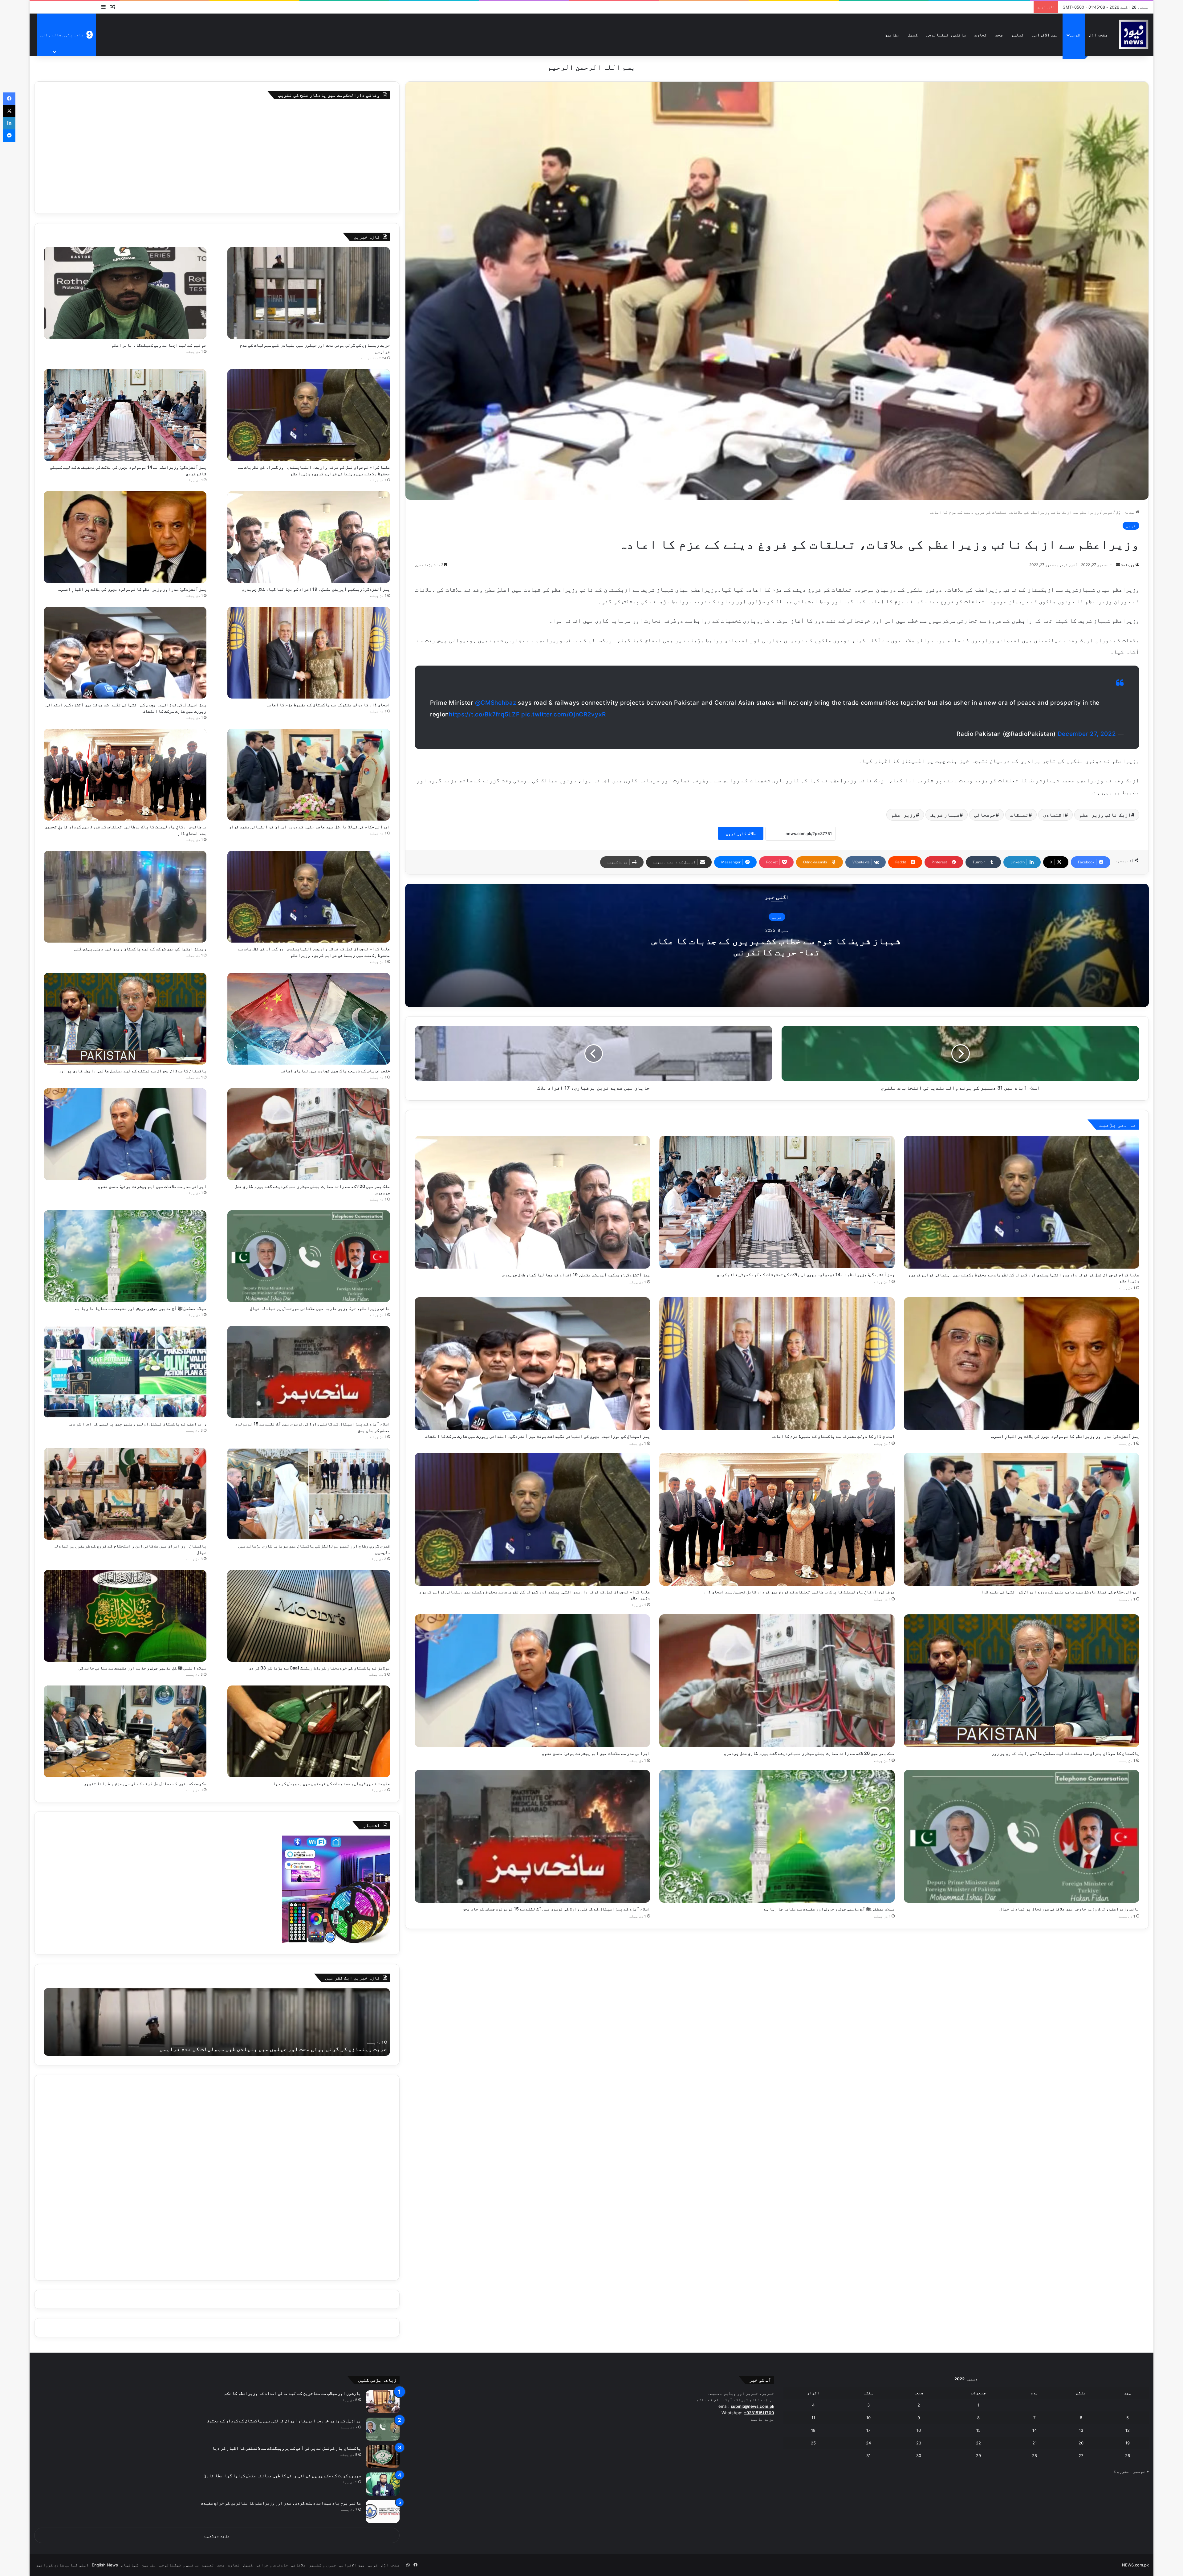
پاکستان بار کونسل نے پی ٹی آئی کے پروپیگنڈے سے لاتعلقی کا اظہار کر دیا (287, 2448)
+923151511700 (759, 2413)
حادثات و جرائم (272, 2565)
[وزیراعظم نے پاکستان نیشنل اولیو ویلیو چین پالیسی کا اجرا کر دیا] (125, 1372)
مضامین (892, 35)
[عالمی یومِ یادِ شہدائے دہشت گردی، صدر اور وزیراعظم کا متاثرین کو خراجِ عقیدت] (383, 2511)
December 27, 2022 (1087, 734)
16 (919, 2430)
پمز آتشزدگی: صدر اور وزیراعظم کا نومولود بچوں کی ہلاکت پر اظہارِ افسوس (1065, 1436)
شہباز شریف (945, 815)
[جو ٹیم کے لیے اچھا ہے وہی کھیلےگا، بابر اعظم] (125, 293)
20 (1081, 2443)
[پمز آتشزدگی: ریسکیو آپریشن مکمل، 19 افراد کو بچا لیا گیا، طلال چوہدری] (532, 1202)
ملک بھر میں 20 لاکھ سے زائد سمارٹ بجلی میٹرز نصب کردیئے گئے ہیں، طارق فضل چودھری (809, 1753)
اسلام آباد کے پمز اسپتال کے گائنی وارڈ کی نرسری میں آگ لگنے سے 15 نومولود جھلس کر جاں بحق (556, 1909)
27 (1081, 2456)
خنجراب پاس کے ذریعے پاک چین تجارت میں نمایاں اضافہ (335, 1071)
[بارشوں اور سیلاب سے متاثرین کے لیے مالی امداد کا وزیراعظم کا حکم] (383, 2402)
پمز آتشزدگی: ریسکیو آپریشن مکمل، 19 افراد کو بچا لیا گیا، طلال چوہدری (576, 1275)
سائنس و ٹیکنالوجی (946, 35)
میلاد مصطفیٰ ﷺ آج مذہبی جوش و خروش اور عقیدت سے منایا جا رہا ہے (829, 1909)
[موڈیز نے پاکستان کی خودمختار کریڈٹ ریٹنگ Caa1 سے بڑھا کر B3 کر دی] (309, 1616)
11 (813, 2418)
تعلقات (1019, 815)
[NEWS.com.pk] (1133, 35)
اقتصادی (1054, 815)
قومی (1075, 35)
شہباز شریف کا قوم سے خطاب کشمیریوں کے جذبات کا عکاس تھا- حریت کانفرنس (777, 946)
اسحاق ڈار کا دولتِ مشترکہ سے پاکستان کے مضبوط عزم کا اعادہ (833, 1436)
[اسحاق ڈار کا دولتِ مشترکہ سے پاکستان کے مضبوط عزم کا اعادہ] (777, 1364)
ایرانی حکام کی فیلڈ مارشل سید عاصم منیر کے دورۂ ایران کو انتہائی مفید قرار (1059, 1592)
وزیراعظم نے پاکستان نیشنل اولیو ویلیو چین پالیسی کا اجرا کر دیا (137, 1424)
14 (1035, 2430)
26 (1128, 2456)
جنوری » (1122, 2471)
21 (1035, 2443)
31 (868, 2456)
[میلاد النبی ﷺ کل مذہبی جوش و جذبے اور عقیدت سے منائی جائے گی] (125, 1616)
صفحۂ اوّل (1098, 35)
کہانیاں (130, 2565)
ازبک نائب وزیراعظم (1105, 815)
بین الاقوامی (1045, 35)
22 (978, 2443)
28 (1035, 2456)
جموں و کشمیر (323, 2565)
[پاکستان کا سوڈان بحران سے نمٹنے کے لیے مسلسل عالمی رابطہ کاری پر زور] (1022, 1681)
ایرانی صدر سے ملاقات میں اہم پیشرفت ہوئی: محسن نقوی (596, 1753)
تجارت (981, 35)
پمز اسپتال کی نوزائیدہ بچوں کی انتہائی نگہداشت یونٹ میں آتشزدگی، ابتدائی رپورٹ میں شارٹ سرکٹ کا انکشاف (537, 1436)
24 (868, 2443)
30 (919, 2456)
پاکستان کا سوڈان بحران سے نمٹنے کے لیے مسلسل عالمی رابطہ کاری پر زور (1065, 1753)
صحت (999, 35)
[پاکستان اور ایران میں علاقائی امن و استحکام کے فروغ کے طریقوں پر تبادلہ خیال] (125, 1494)
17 (868, 2430)
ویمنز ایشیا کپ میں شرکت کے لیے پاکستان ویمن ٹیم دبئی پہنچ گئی (140, 949)
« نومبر (1141, 2471)
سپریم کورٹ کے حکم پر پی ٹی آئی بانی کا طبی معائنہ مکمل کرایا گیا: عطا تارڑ (283, 2475)
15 (978, 2430)
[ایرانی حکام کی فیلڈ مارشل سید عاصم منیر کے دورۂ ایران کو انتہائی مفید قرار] (1022, 1519)
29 (978, 2456)
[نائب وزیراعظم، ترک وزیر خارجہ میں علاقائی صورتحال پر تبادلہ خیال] (1022, 1836)
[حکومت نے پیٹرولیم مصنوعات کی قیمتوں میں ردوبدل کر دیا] (309, 1731)
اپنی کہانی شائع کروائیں (62, 2565)
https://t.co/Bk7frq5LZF (484, 714)
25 (813, 2443)
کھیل (913, 35)
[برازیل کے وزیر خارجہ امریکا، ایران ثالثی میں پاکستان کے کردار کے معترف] (383, 2429)
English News (105, 2565)
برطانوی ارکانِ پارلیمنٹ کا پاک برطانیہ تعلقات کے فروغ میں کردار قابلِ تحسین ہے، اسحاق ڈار (799, 1592)
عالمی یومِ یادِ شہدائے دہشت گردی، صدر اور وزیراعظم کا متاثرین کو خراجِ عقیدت (281, 2503)
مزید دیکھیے (217, 2536)
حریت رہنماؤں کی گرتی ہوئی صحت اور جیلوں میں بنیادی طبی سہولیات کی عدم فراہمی (273, 2049)
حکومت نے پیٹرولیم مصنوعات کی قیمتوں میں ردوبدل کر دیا (331, 1783)
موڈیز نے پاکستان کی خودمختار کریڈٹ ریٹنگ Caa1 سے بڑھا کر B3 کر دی (319, 1668)
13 (1081, 2430)
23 (919, 2443)
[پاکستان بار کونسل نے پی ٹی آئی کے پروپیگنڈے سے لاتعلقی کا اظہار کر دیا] (383, 2457)
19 (1128, 2443)
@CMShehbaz (496, 703)
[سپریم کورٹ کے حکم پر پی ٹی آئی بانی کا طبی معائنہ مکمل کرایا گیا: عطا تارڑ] (383, 2484)
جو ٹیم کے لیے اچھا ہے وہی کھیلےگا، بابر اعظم (159, 345)
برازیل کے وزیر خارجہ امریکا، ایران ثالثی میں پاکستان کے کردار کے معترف (284, 2421)
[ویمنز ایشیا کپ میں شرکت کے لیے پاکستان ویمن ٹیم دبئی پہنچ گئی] (125, 897)
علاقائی (299, 2565)
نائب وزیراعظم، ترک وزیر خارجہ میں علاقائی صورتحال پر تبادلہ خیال (1069, 1909)
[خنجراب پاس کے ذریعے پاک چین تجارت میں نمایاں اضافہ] (309, 1019)
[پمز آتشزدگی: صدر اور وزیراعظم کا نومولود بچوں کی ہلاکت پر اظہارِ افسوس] (1022, 1364)
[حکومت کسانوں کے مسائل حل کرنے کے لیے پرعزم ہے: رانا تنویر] (125, 1731)
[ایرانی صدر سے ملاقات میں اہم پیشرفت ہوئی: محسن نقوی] (532, 1681)
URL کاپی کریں (741, 833)
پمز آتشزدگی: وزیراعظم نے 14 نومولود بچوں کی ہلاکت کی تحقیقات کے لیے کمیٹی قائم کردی (806, 1274)
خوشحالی (985, 815)
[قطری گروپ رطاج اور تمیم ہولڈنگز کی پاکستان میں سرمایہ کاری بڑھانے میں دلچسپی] (309, 1494)
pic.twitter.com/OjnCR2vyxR (563, 714)
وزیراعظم (904, 815)
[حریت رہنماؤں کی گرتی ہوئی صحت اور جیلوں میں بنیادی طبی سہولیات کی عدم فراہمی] (309, 293)
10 (868, 2418)
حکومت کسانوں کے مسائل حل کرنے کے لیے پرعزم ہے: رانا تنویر (145, 1783)
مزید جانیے (762, 2419)
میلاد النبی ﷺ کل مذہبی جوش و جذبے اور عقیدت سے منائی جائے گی (142, 1668)
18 (813, 2430)
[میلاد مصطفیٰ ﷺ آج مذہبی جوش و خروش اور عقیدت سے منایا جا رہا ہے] (777, 1836)
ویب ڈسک (1128, 565)
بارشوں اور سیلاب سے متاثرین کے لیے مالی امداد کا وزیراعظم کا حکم (293, 2393)
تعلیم (1018, 35)
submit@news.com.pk (752, 2406)
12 (1128, 2430)
